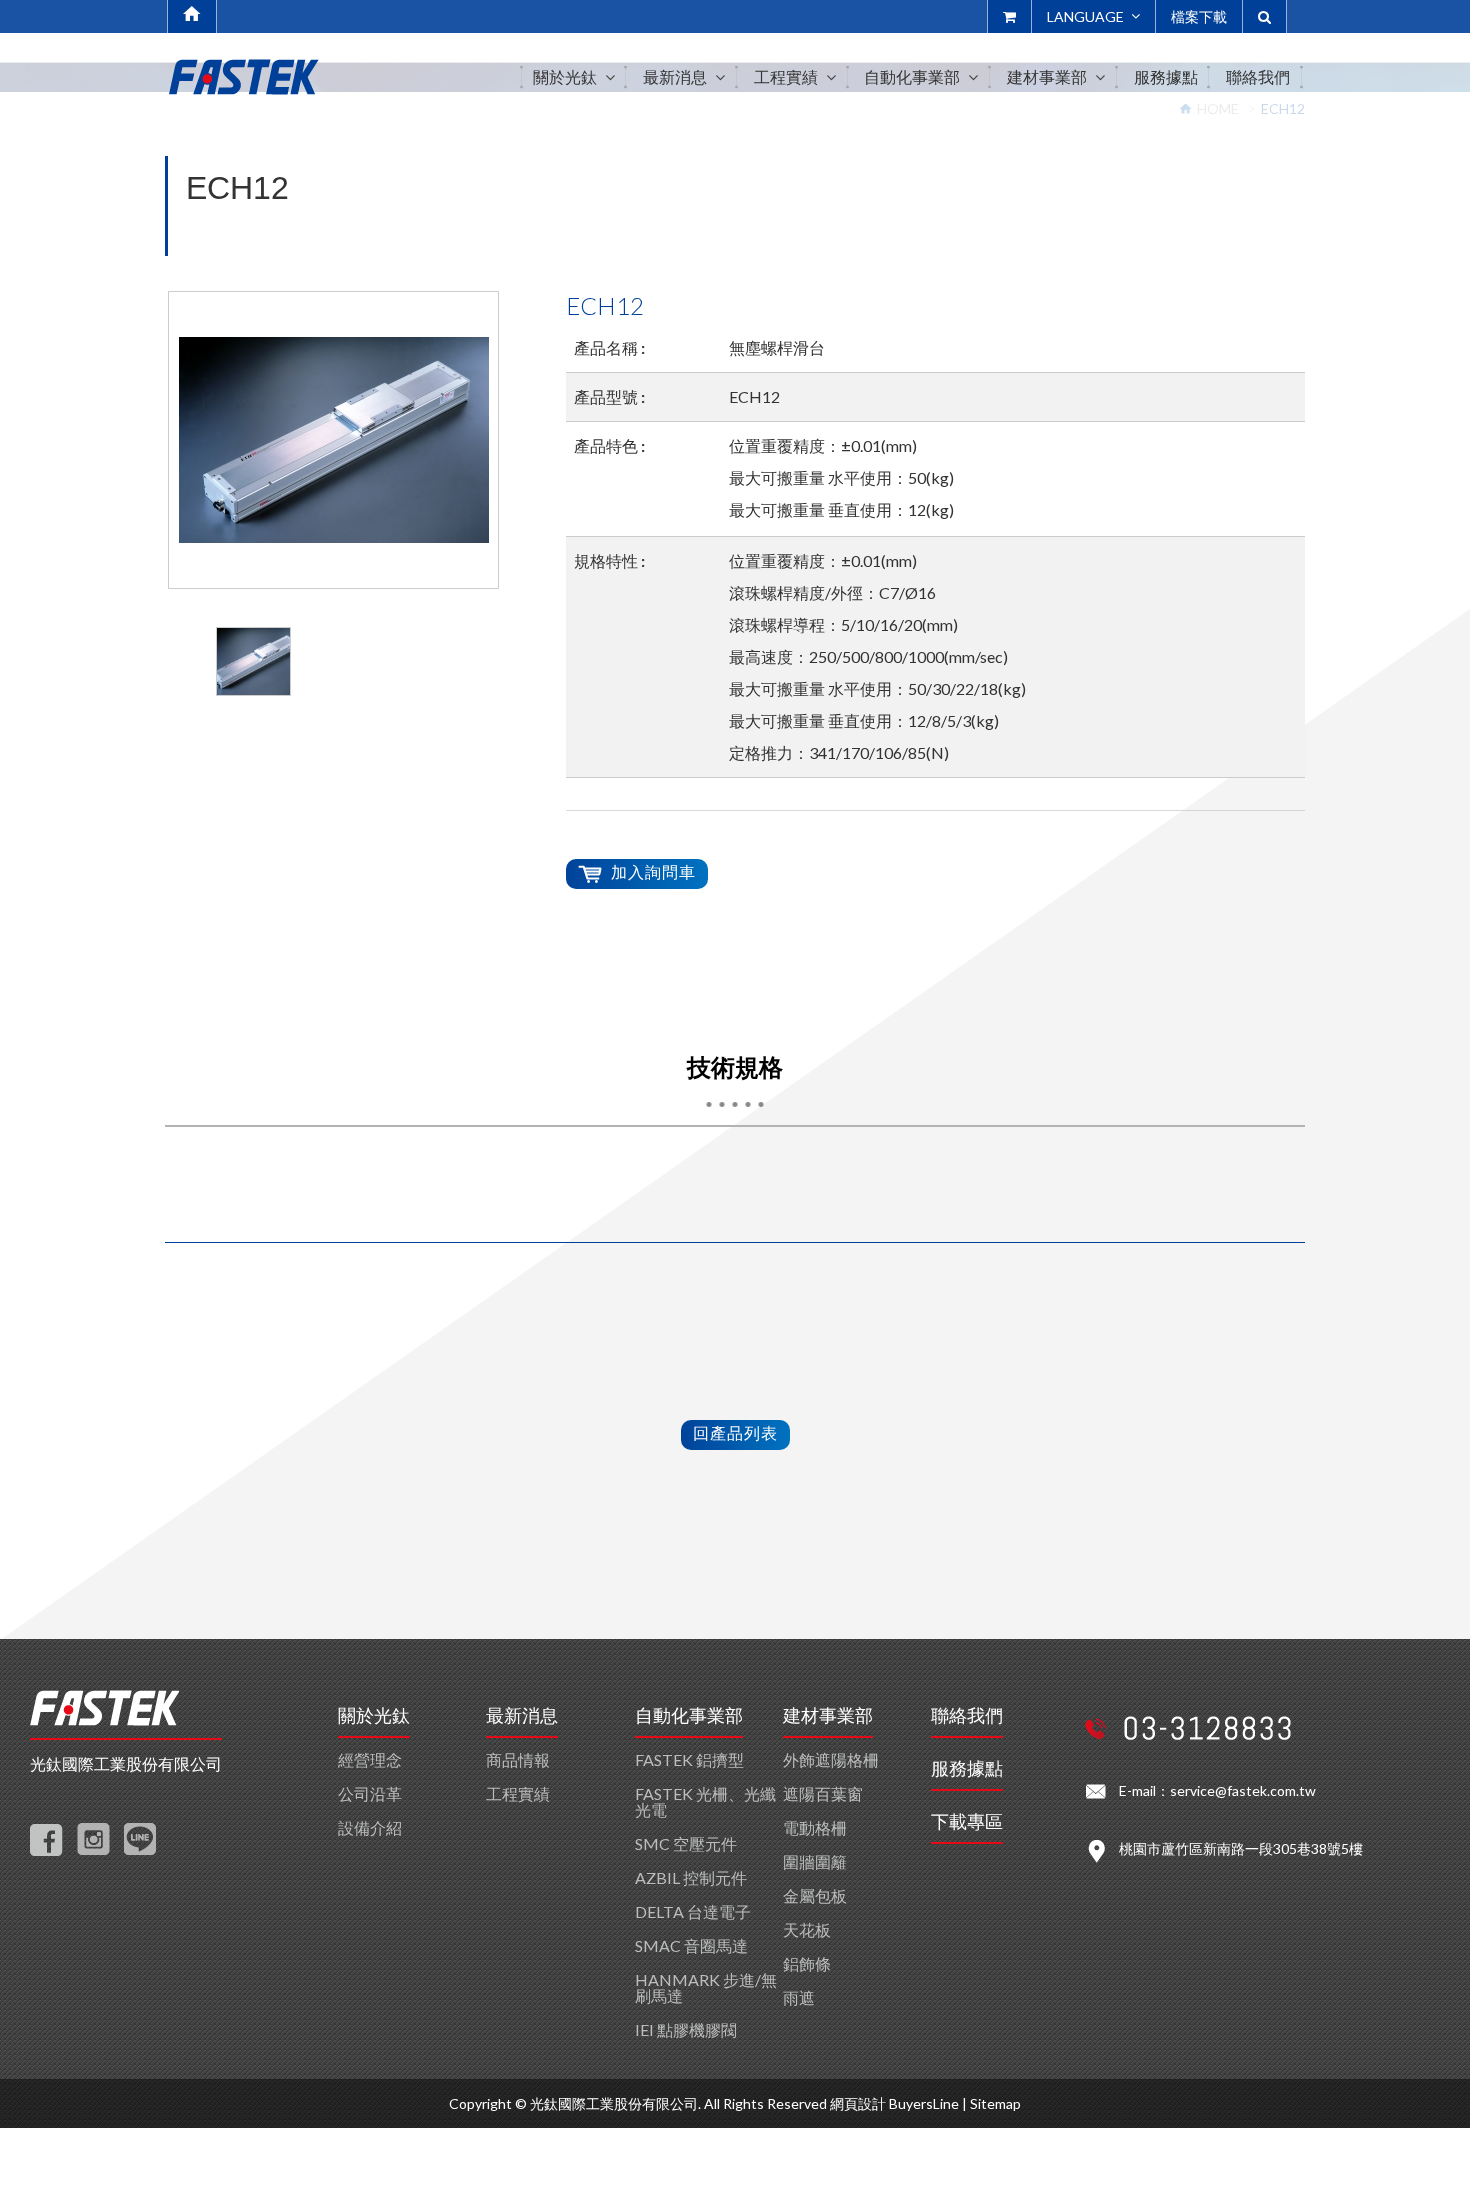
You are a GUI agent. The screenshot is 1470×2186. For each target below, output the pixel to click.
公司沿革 (370, 1793)
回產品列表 (735, 1432)
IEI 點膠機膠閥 (686, 2029)
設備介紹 (370, 1827)
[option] (333, 440)
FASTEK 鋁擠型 (689, 1759)
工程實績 (518, 1793)
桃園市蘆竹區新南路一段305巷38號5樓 (1241, 1848)
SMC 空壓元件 (686, 1843)
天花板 (807, 1929)
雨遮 (799, 1997)
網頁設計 (858, 2103)
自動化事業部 (689, 1716)
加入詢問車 (653, 871)
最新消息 (522, 1716)
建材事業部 (828, 1716)
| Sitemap (991, 2103)
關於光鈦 (374, 1716)
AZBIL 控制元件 (691, 1877)
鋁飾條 (807, 1963)
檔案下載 (1199, 16)
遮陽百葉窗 (823, 1793)
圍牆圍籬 (815, 1861)
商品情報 (518, 1759)
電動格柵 (815, 1827)
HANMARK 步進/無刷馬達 (706, 1987)
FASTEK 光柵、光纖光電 (705, 1801)
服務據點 (967, 1769)
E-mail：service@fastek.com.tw (1217, 1790)
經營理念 (370, 1759)
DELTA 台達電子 (693, 1911)
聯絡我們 (967, 1716)
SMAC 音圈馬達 (691, 1945)
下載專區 (967, 1822)
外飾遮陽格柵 (831, 1759)
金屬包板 (815, 1895)
